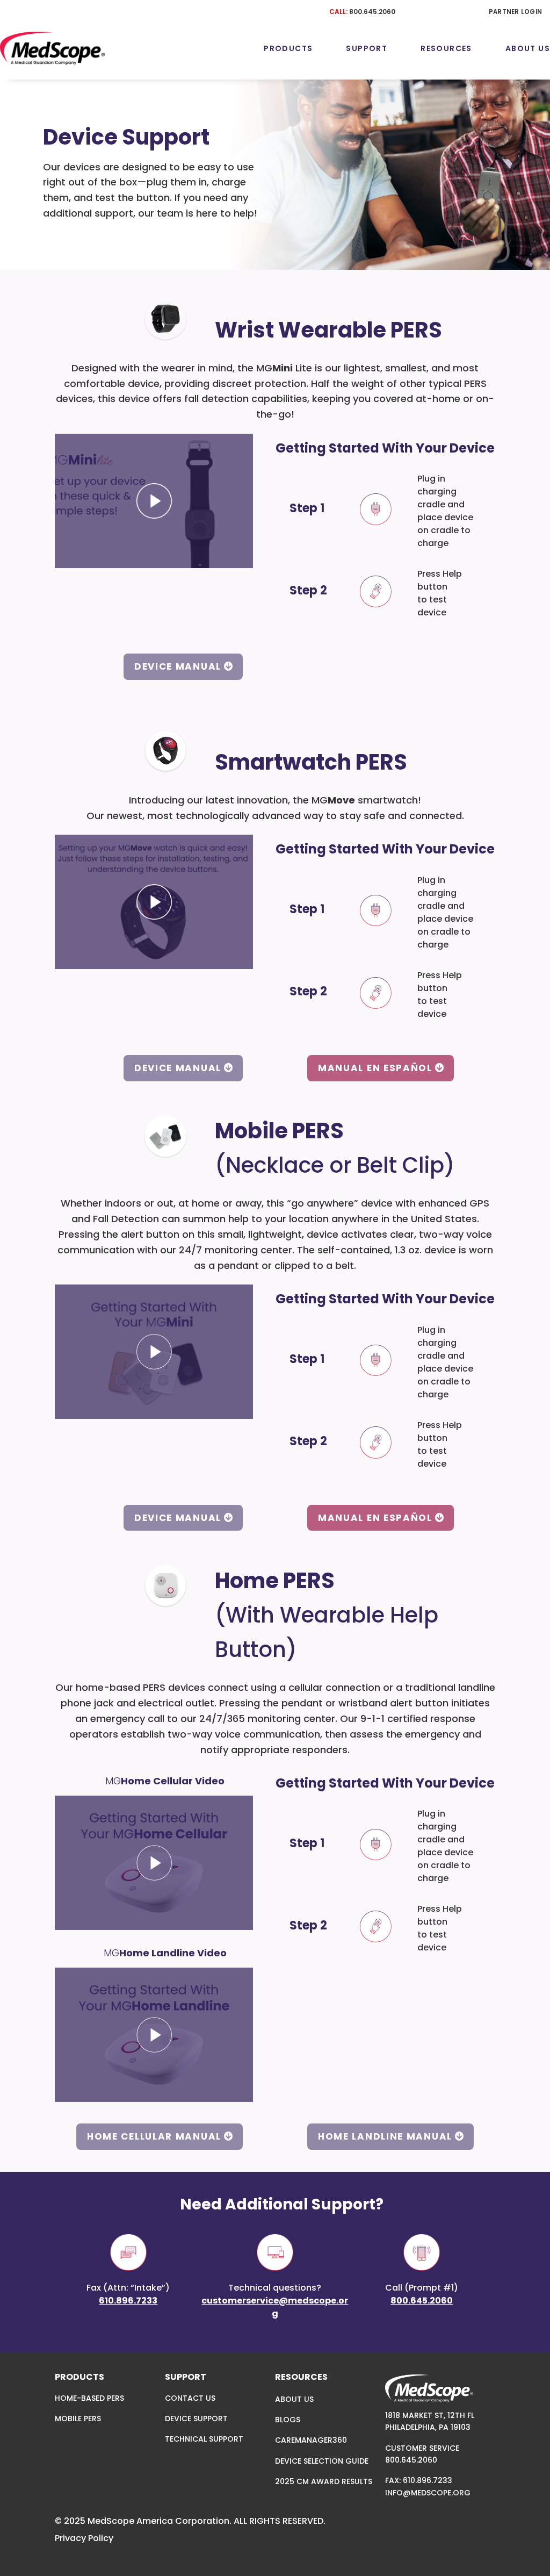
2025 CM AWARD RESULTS (324, 2481)
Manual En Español (375, 1068)
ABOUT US (294, 2399)
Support (367, 48)
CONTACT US (190, 2398)
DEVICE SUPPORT (196, 2419)
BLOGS (288, 2420)
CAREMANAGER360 (311, 2440)
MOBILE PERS (78, 2419)
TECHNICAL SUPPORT (204, 2439)
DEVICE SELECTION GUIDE (322, 2461)
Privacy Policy (84, 2538)
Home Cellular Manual (154, 2136)
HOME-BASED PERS (89, 2398)
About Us (528, 48)
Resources (446, 48)
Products (288, 48)
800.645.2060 (372, 12)
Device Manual (178, 666)
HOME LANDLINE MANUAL (385, 2136)
